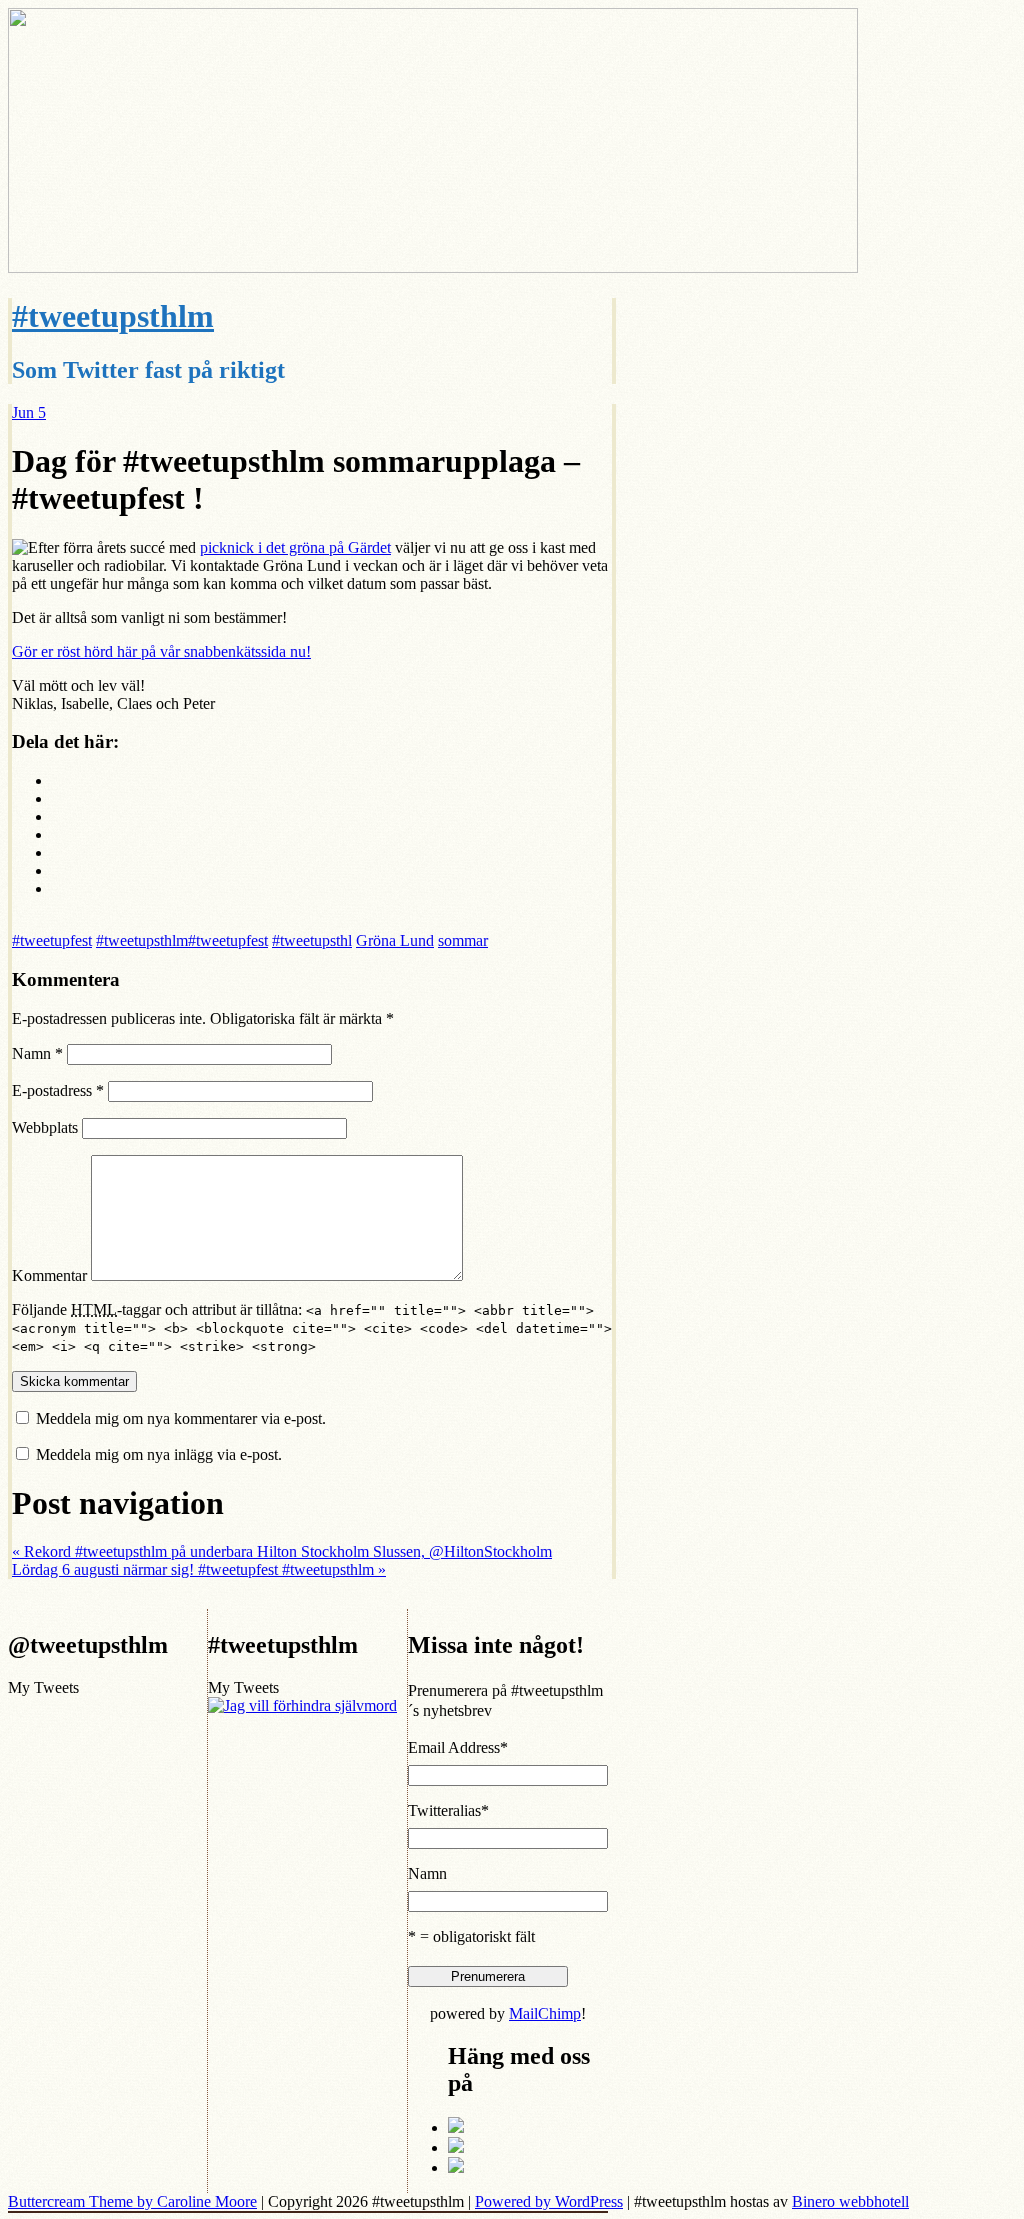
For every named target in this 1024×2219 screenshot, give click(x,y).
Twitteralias (448, 1810)
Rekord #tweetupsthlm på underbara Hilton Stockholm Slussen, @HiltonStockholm (282, 1551)
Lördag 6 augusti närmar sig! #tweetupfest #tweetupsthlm (199, 1569)
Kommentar (49, 1275)
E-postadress (58, 1090)
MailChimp (545, 2013)
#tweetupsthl (312, 940)
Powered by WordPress (549, 2201)
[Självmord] (302, 1705)
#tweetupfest (52, 940)
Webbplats (45, 1127)
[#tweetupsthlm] (433, 267)
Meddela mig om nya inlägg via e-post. (159, 1454)
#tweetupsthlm (113, 316)
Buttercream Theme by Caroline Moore (132, 2201)
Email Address (458, 1747)
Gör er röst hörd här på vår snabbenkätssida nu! (161, 651)
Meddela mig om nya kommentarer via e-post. (181, 1418)
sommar (463, 940)
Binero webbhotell (850, 2201)
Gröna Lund (395, 940)
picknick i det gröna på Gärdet (295, 547)
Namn (37, 1053)
